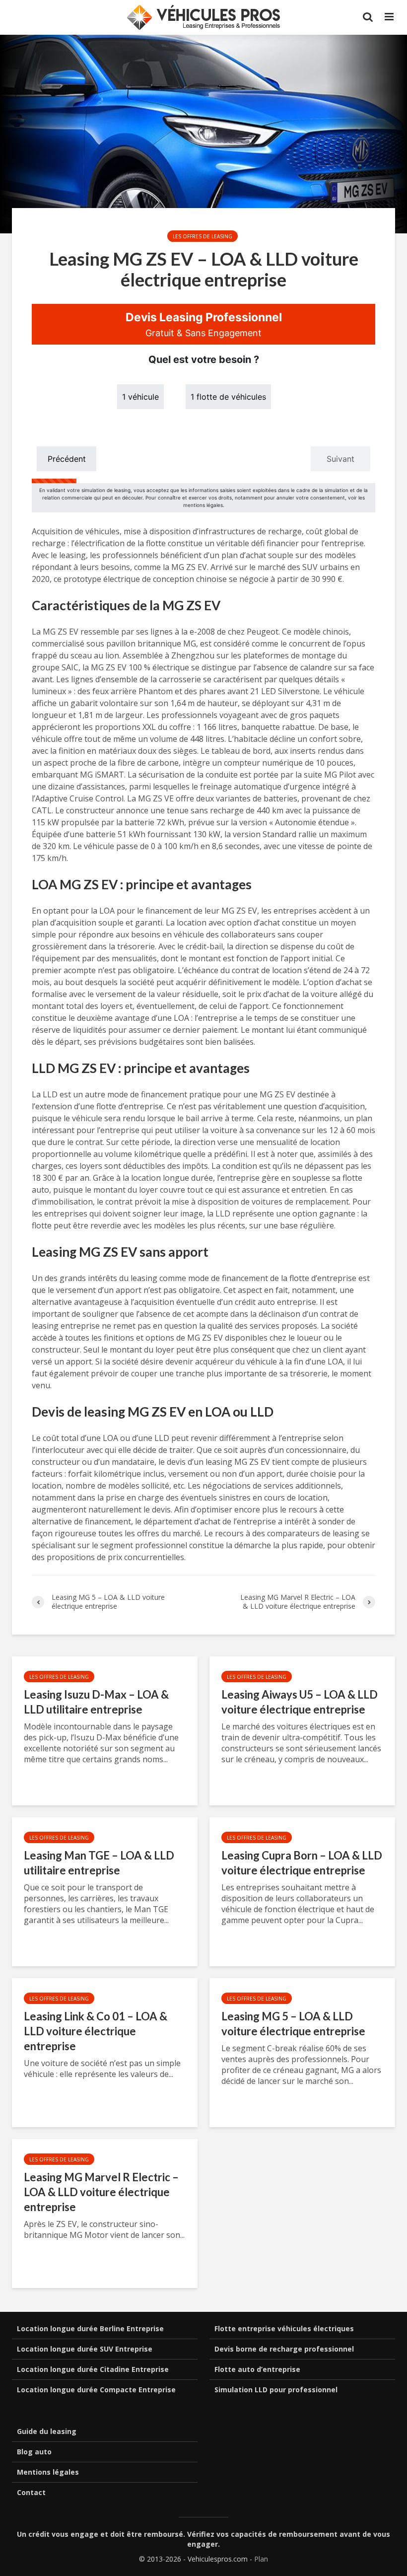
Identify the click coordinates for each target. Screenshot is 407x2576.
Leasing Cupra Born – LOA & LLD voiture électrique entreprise (302, 1863)
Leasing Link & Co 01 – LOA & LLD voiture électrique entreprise (96, 2031)
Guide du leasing (47, 2431)
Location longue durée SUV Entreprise (85, 2349)
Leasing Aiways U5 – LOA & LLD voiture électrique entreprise (300, 1702)
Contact (31, 2492)
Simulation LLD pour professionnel (276, 2390)
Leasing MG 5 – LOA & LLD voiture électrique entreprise (293, 2024)
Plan (261, 2559)
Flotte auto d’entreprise (257, 2369)
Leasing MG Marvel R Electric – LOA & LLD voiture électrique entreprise (101, 2192)
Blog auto (34, 2452)
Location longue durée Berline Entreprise (90, 2328)
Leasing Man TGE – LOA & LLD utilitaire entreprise (99, 1863)
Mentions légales (48, 2472)
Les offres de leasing (203, 236)
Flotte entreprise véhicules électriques (284, 2328)
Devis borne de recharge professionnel (284, 2349)
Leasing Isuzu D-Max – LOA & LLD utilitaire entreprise (96, 1702)
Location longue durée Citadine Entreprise (93, 2369)
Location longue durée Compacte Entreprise (96, 2390)
